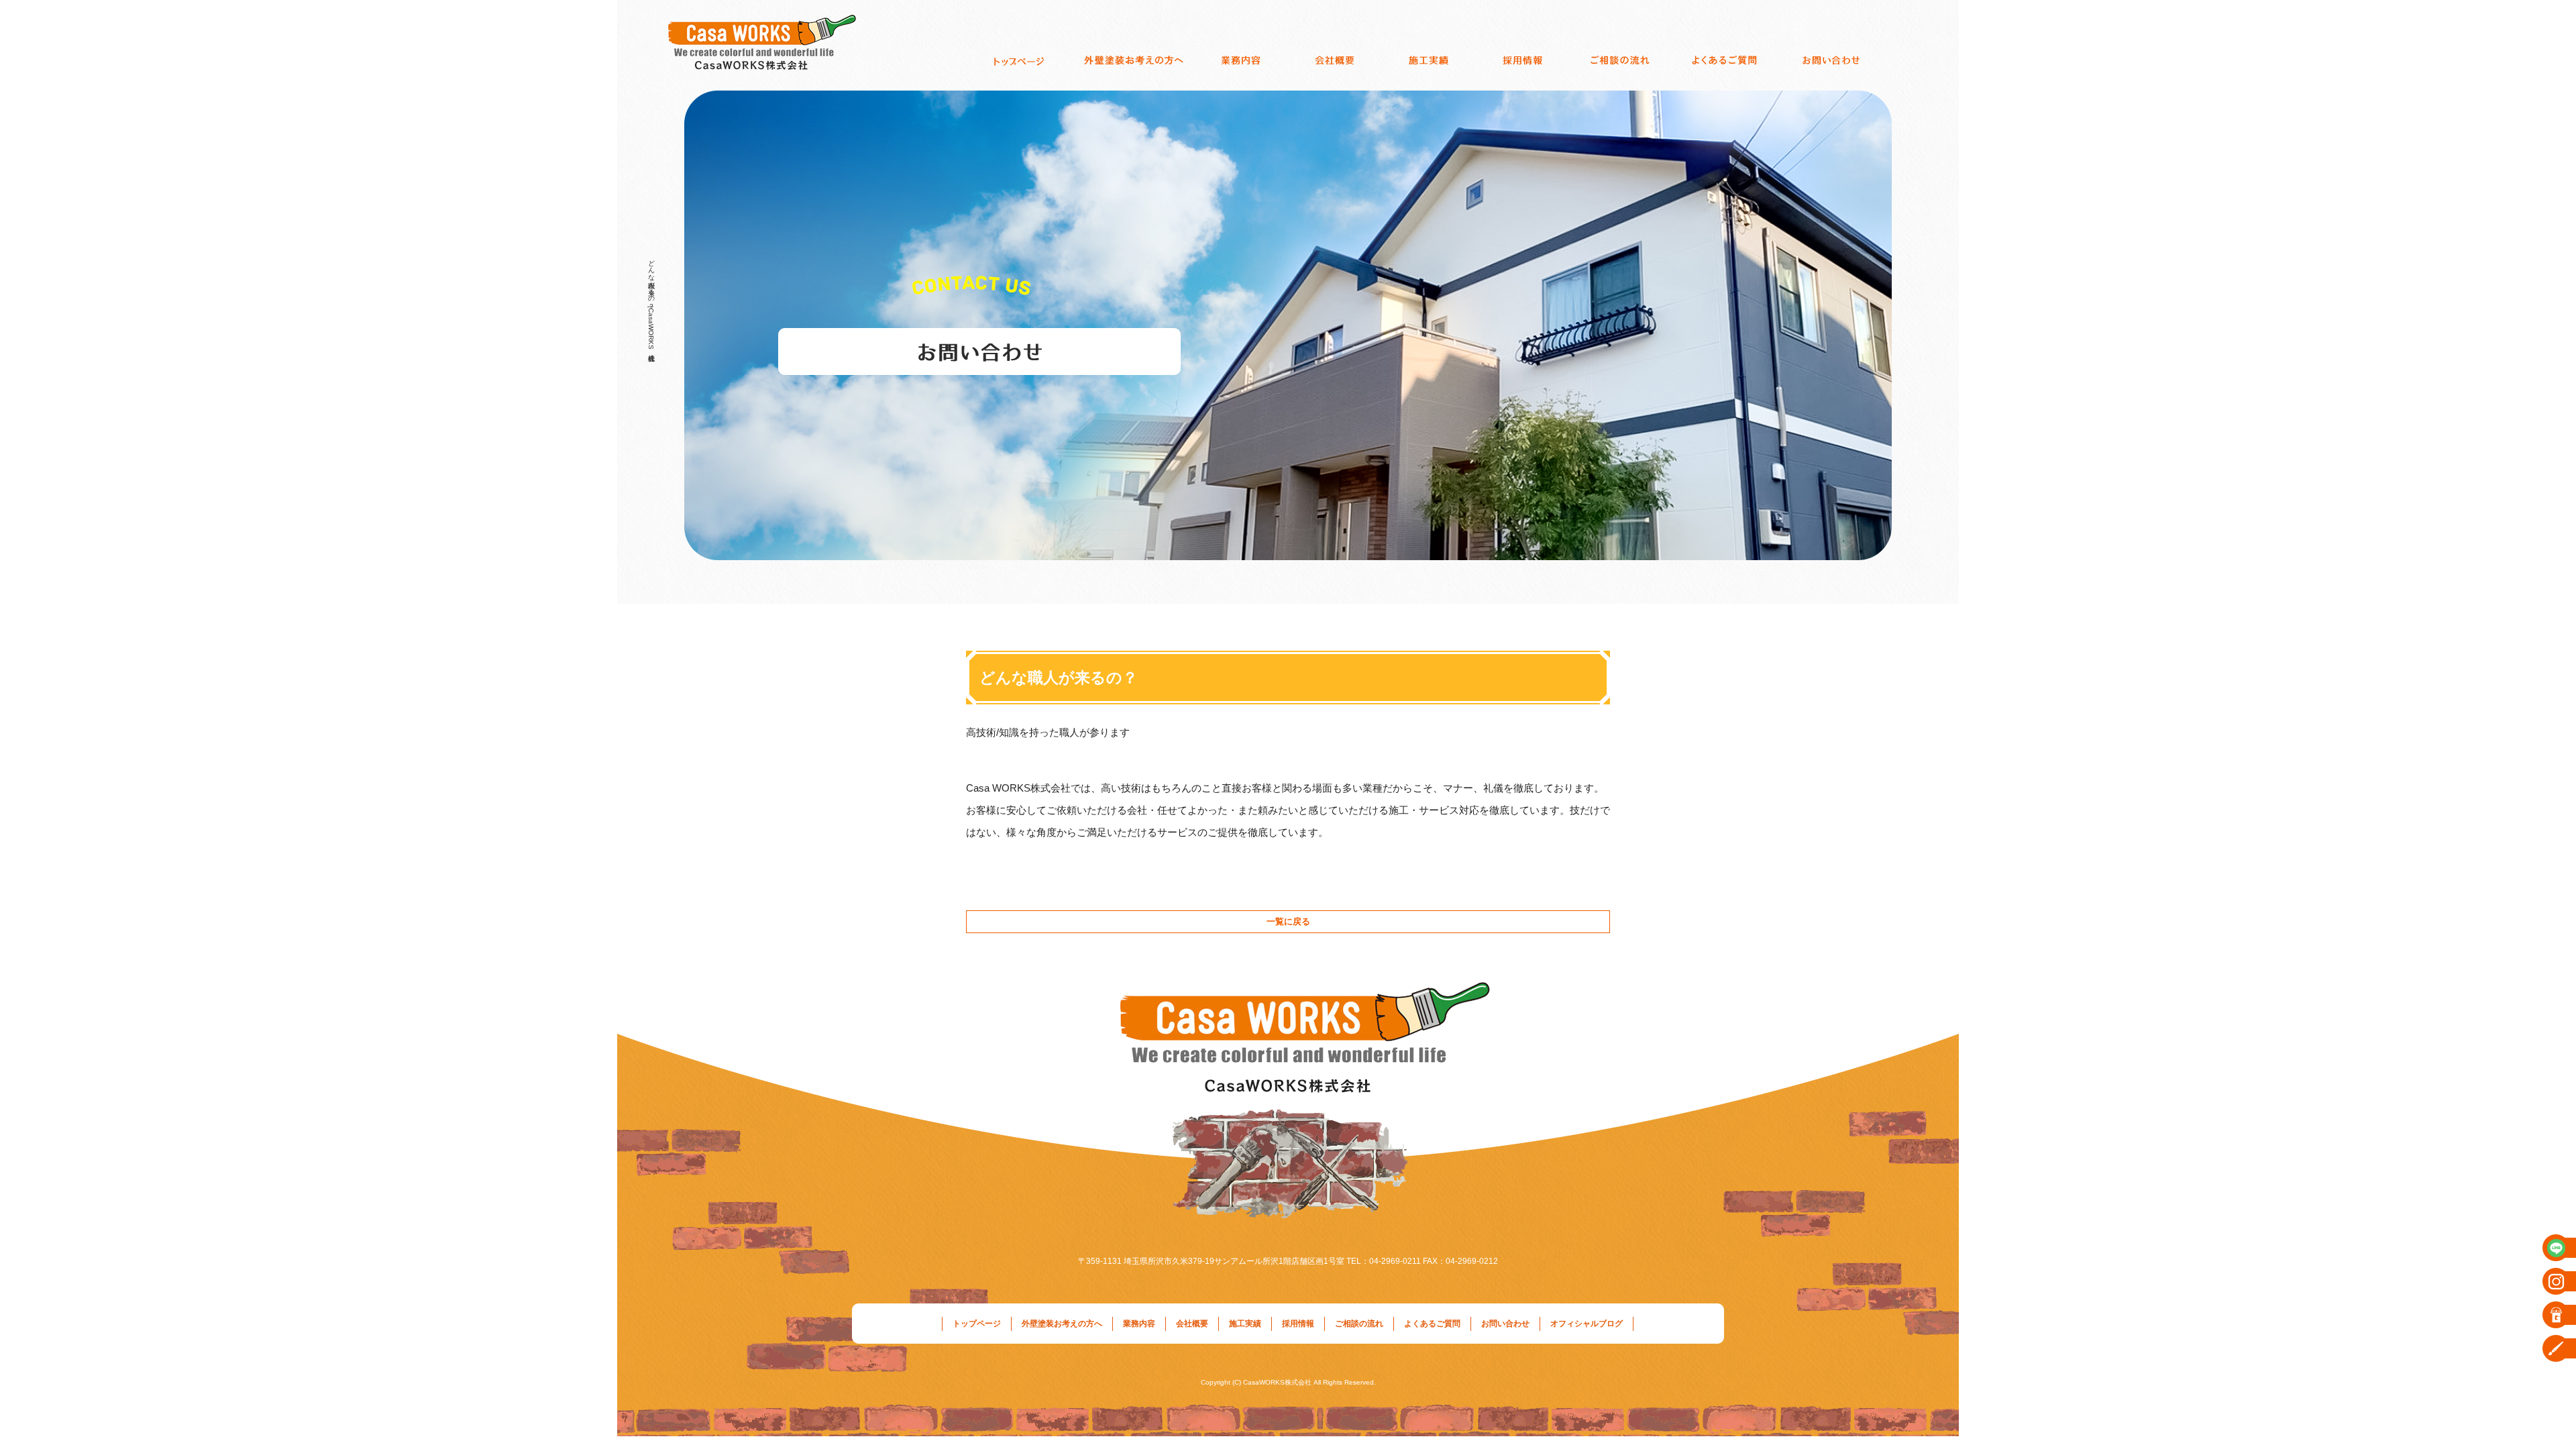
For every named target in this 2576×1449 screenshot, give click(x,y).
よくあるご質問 (1724, 60)
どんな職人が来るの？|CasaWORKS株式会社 (651, 302)
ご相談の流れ (1620, 60)
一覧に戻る (1288, 921)
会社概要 (1335, 60)
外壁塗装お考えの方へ (1134, 60)
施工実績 (1429, 60)
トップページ (1020, 60)
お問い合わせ (1835, 60)
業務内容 (1241, 60)
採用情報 (1523, 60)
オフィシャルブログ (1587, 1324)
